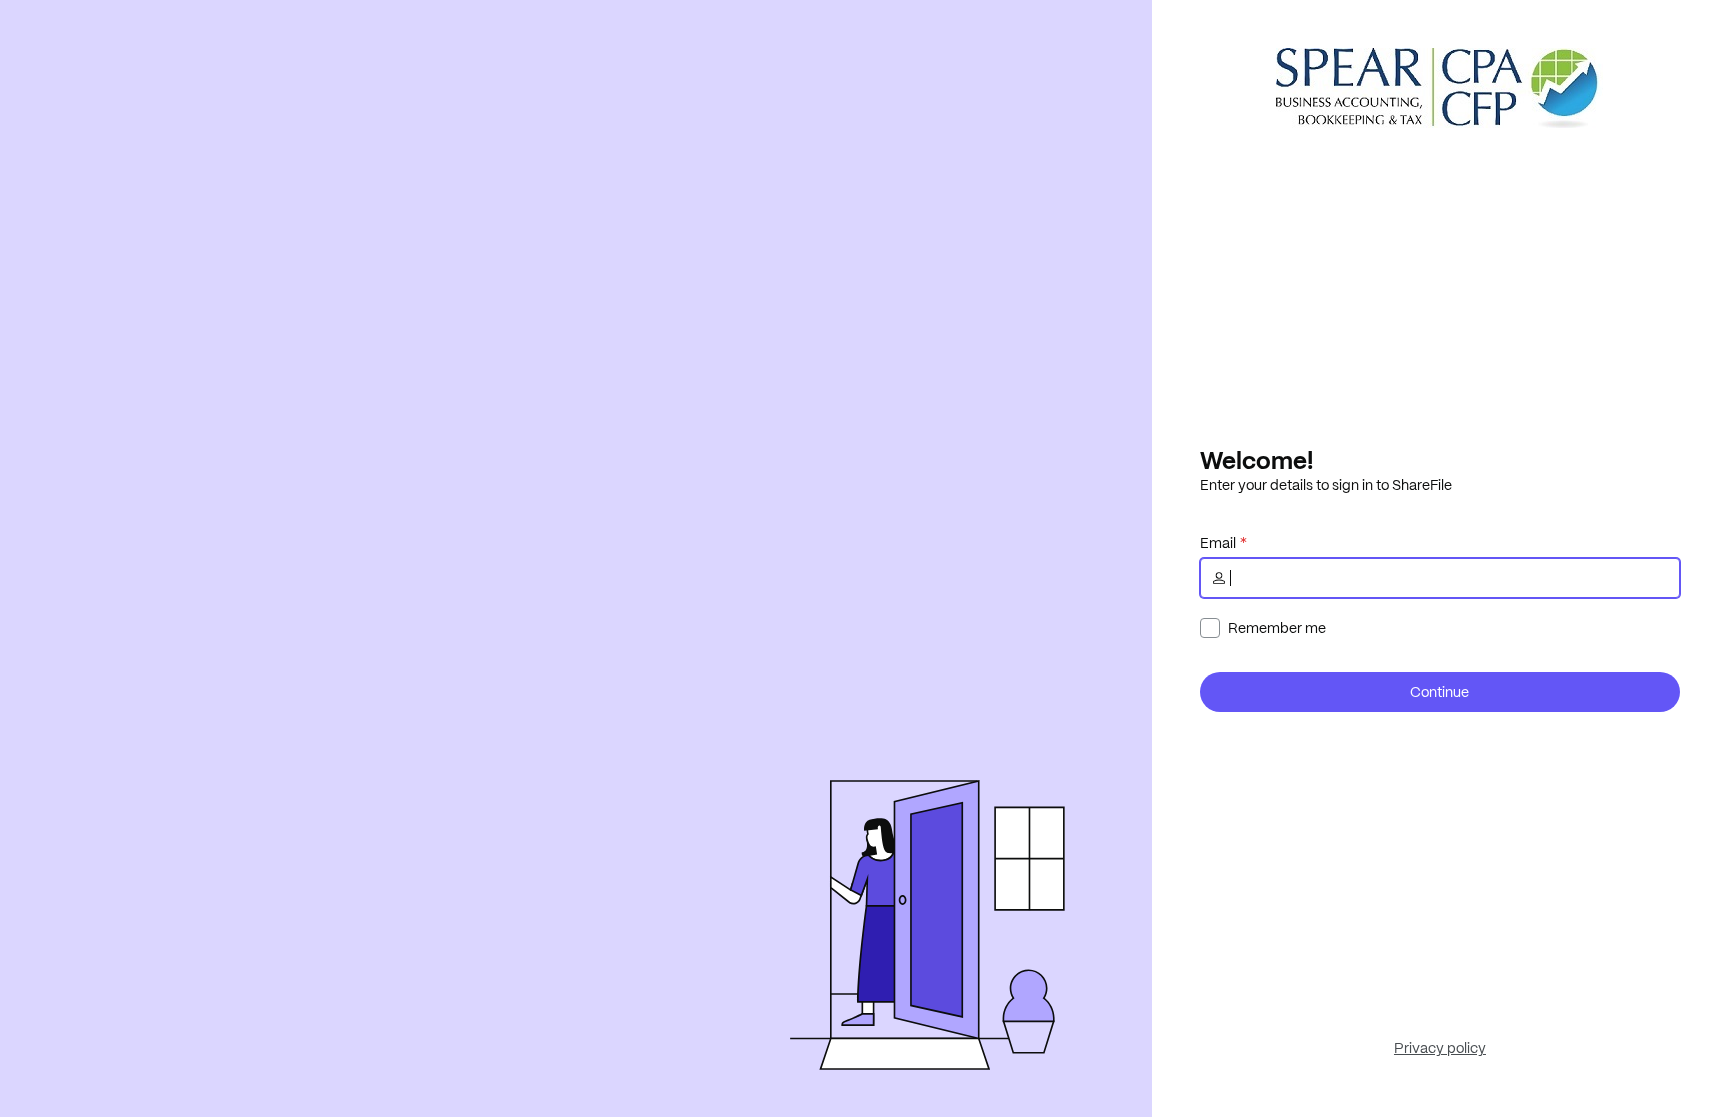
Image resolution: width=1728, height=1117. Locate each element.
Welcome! (1256, 460)
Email (1218, 543)
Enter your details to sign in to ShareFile (1326, 485)
